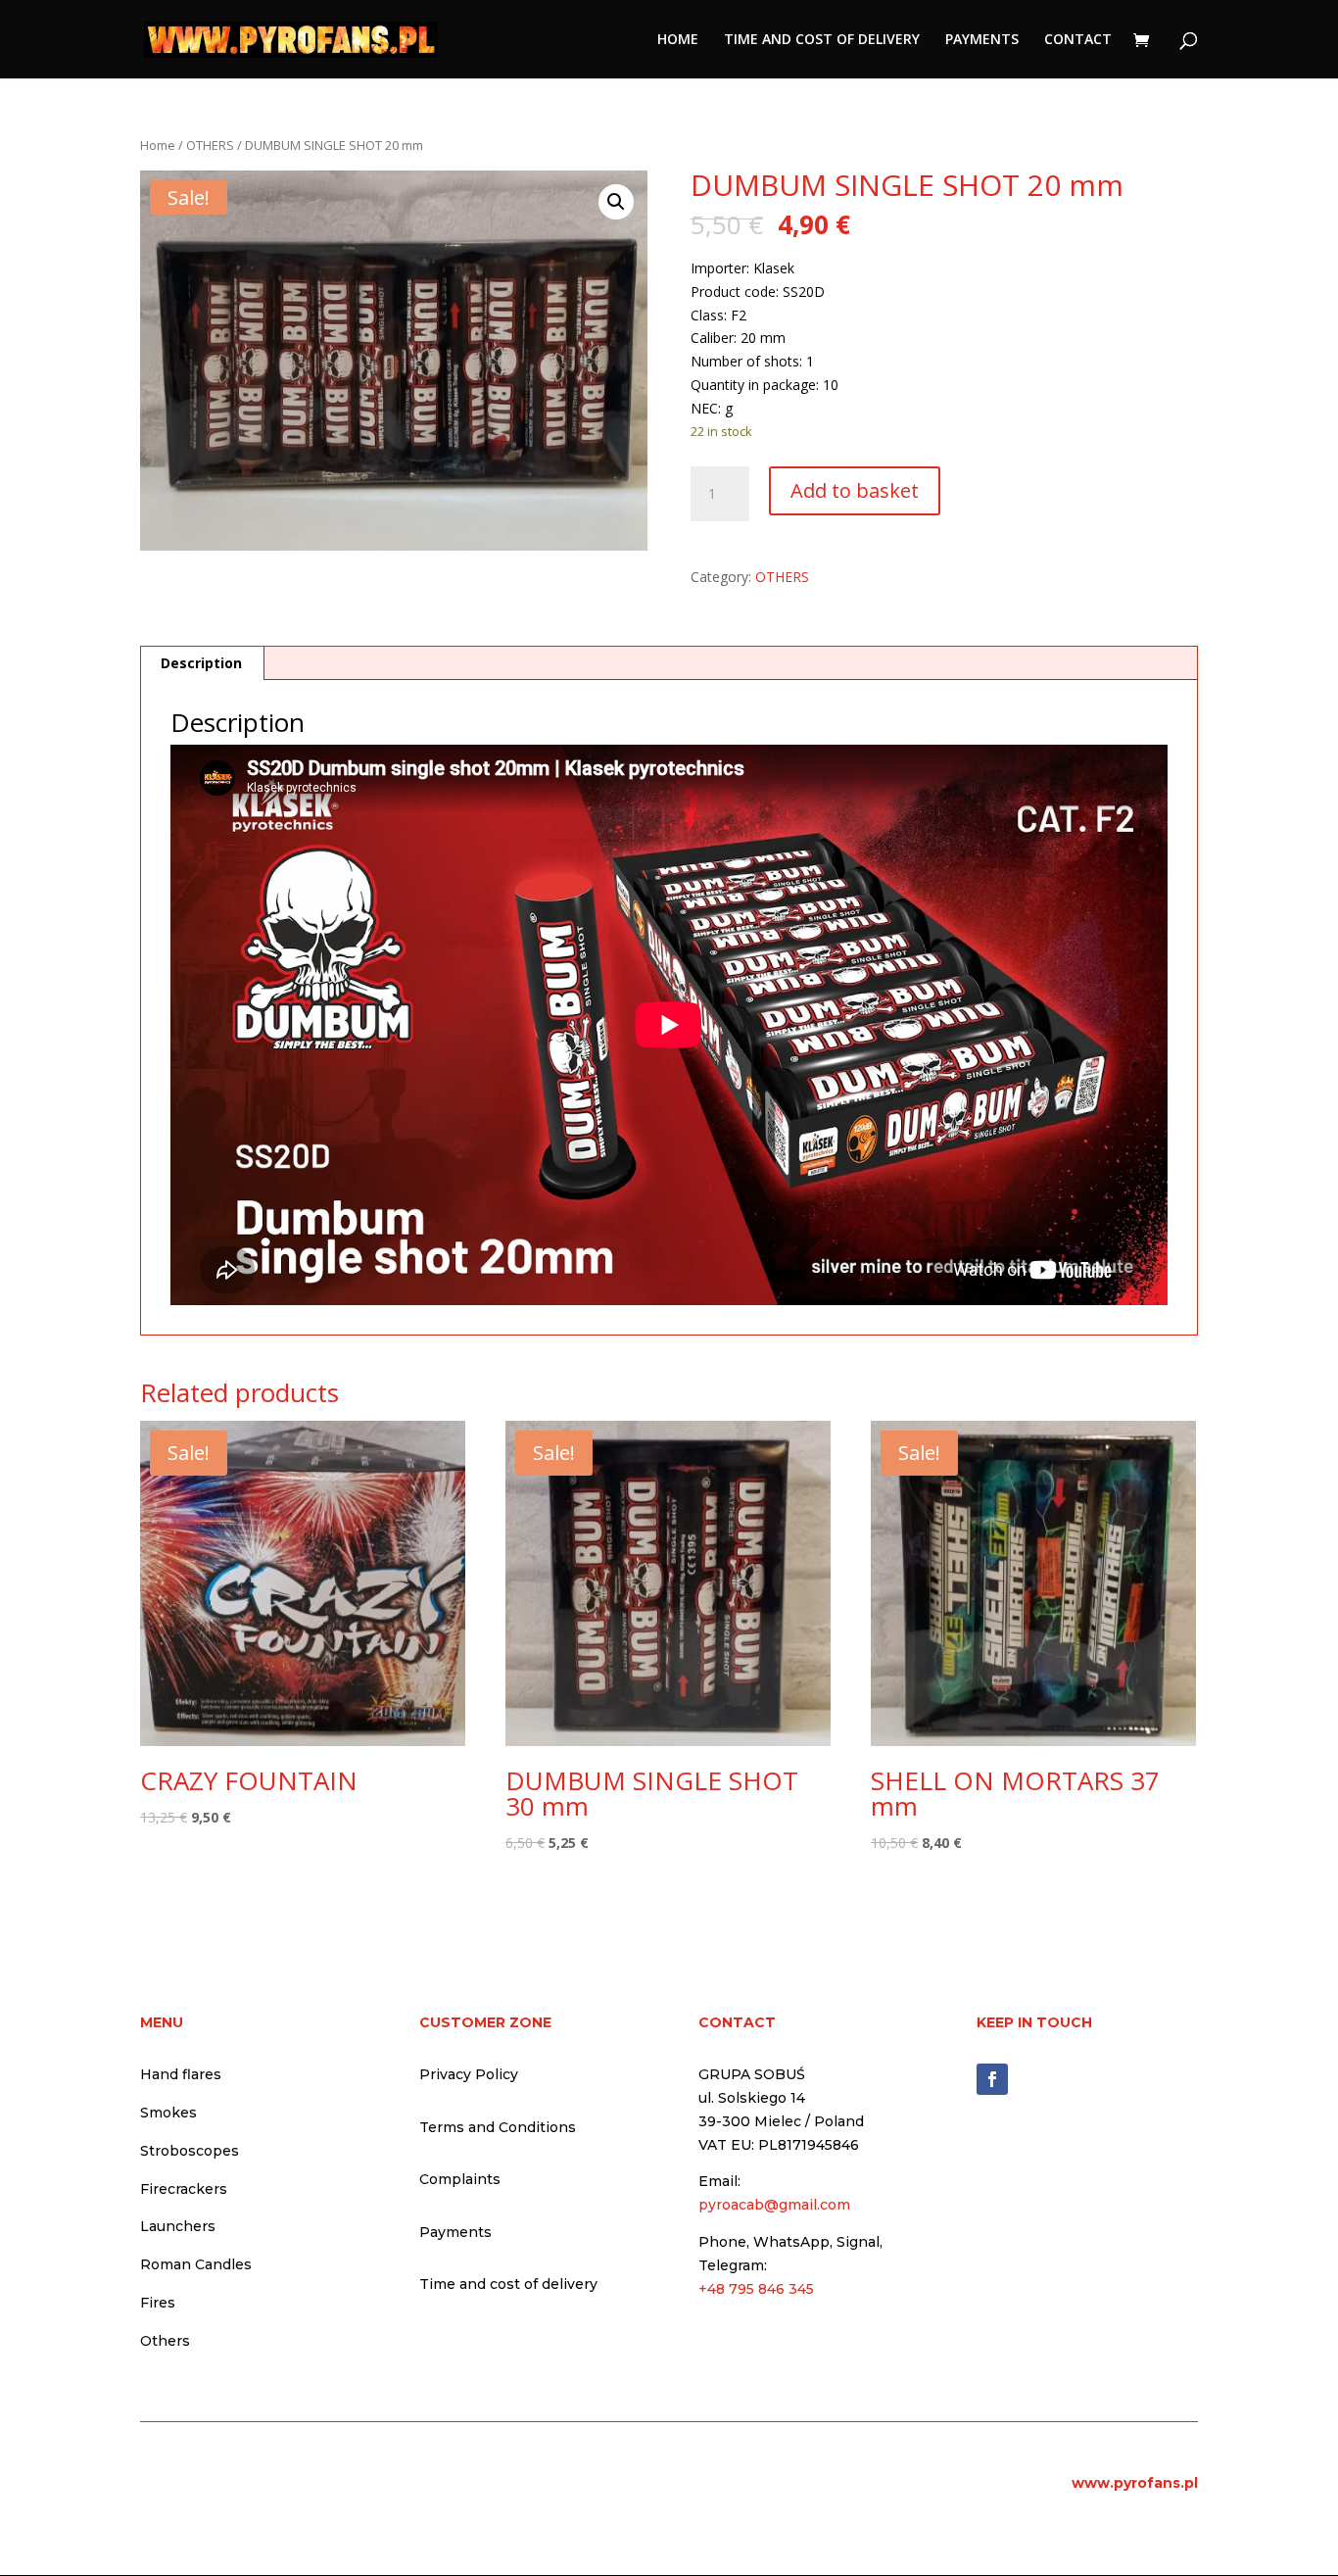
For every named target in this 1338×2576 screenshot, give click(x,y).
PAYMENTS (982, 40)
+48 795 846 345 (756, 2289)
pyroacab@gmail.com (774, 2205)
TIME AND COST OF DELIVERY (822, 40)
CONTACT (1078, 40)
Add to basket (855, 490)
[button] (616, 202)
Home (158, 145)
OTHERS (210, 145)
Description (201, 663)
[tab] (202, 663)
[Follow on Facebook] (992, 2079)
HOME (678, 40)
